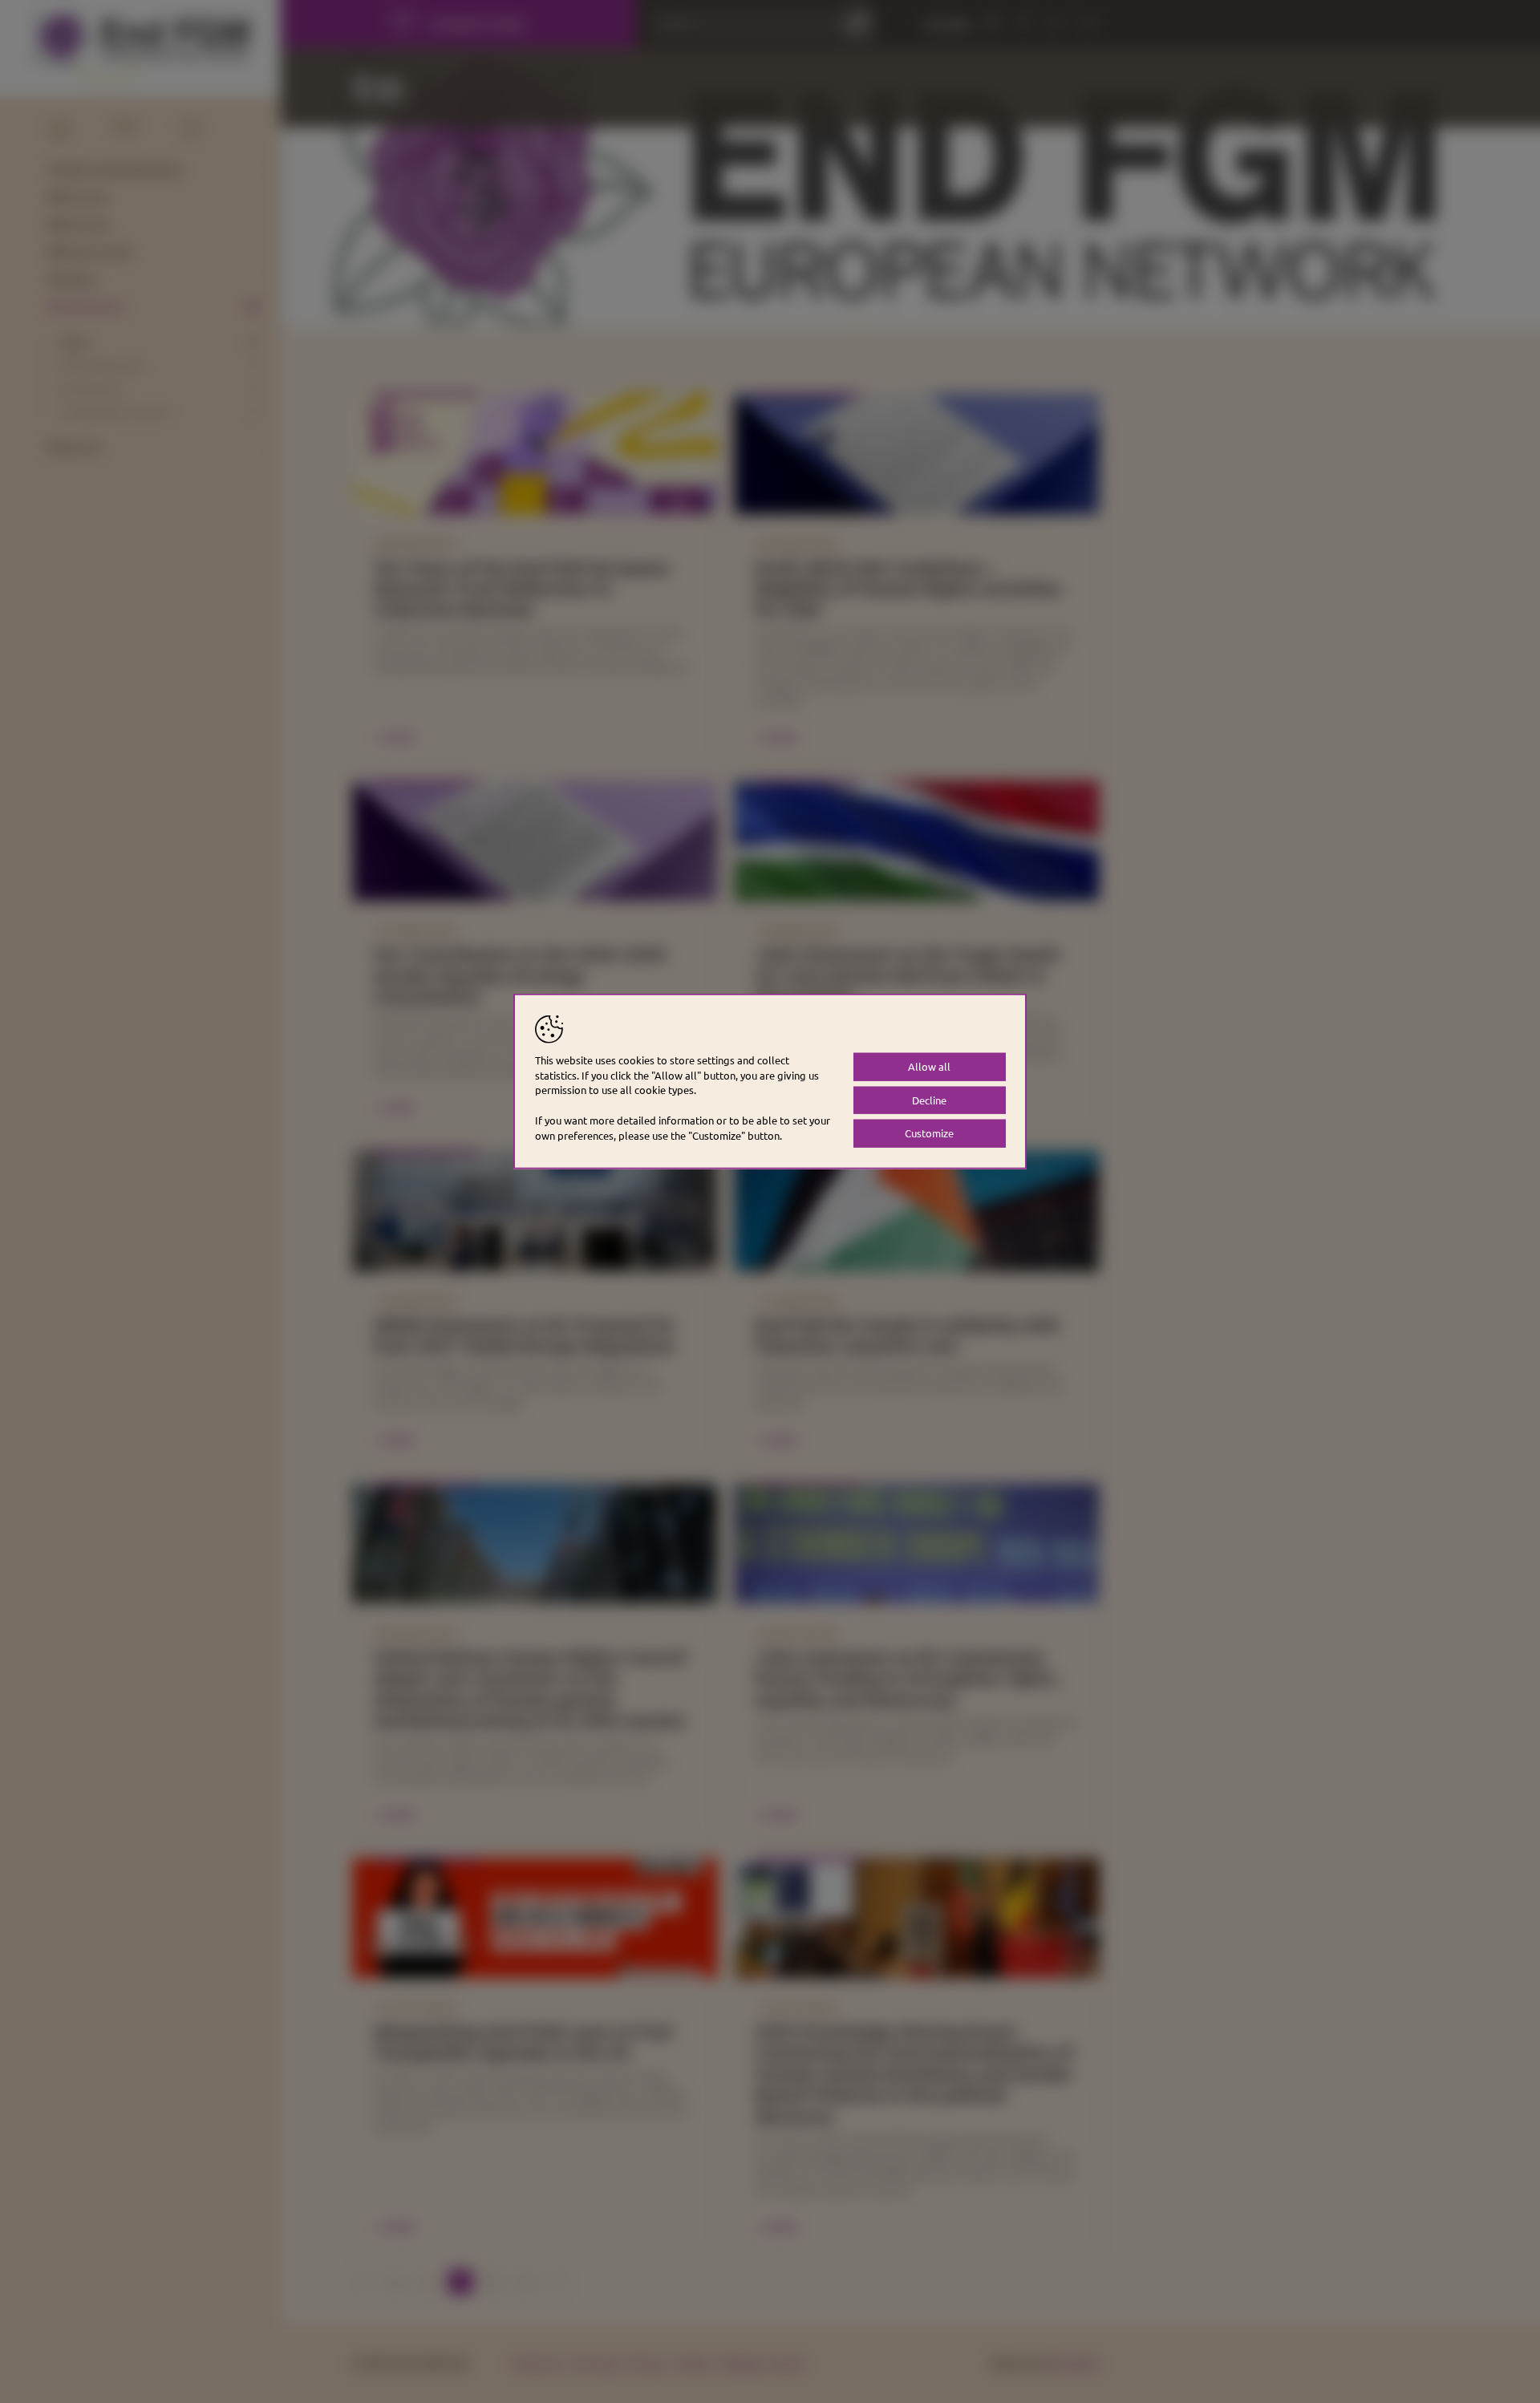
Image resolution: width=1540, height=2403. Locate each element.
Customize (929, 1133)
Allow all (929, 1066)
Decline (929, 1099)
